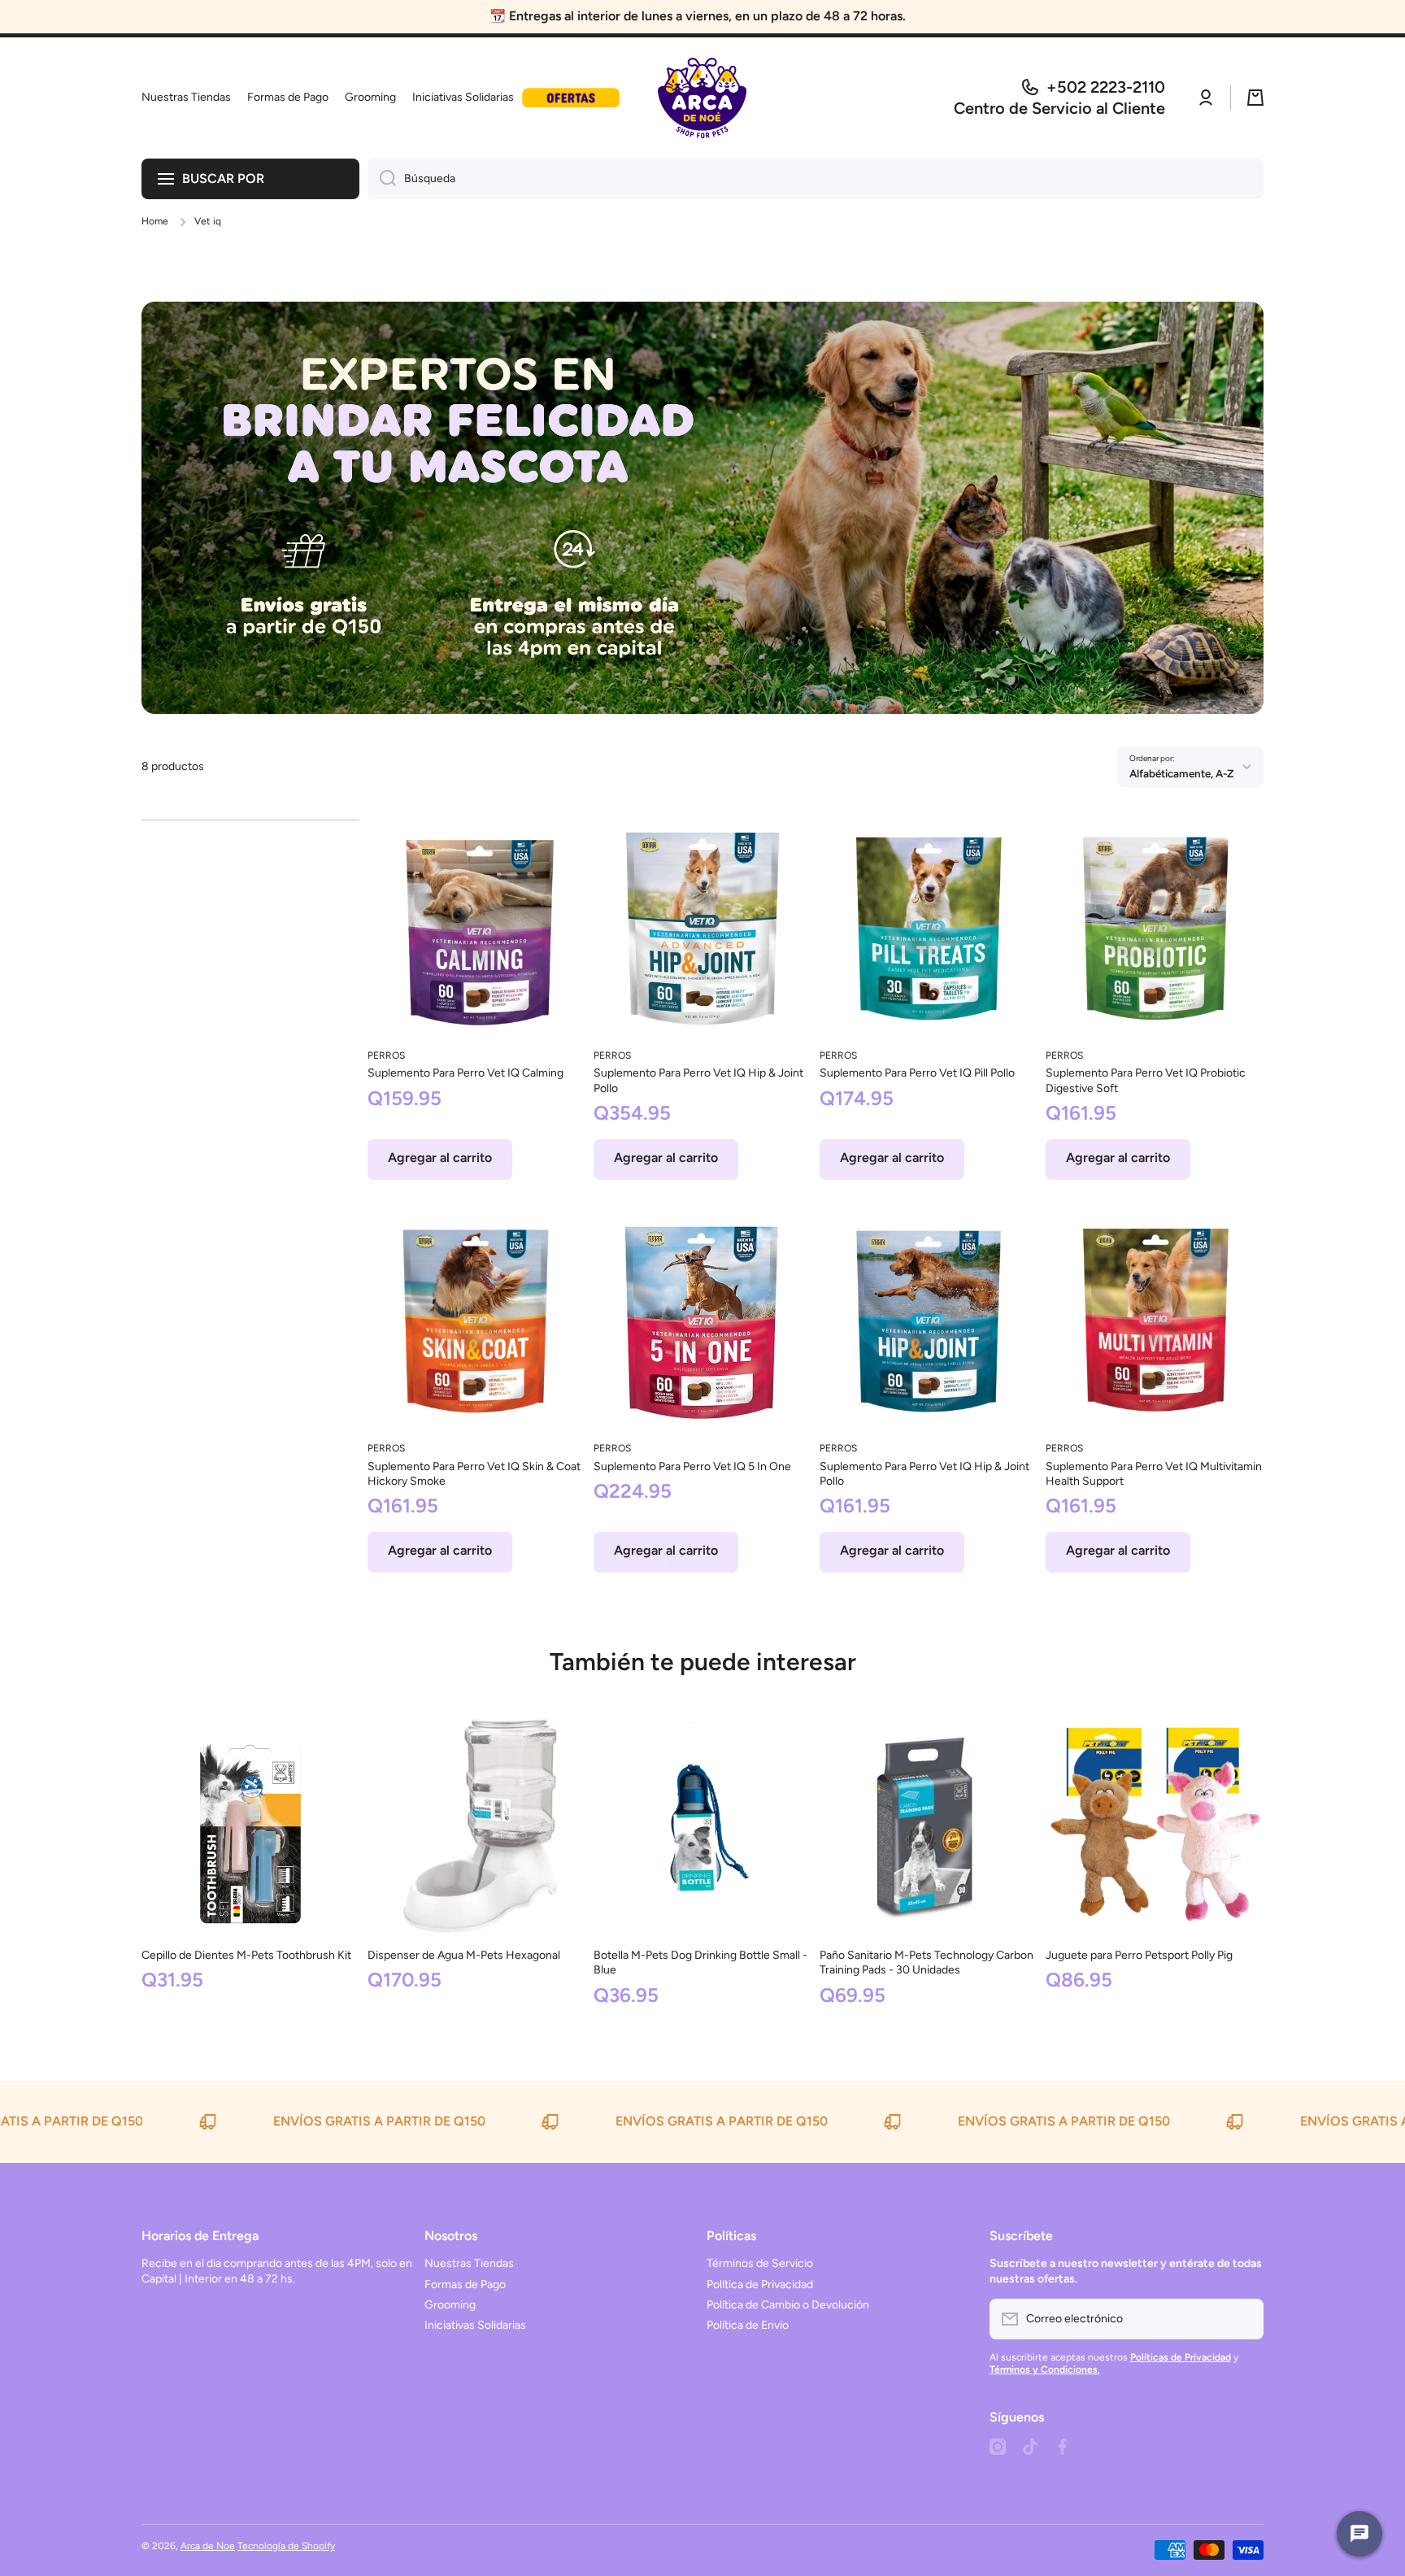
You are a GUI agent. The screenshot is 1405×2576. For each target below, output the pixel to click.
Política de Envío (748, 2325)
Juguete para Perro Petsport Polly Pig (1139, 1955)
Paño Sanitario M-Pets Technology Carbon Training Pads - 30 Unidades (927, 1962)
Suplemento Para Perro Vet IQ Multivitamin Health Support (1154, 1474)
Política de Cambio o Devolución (788, 2305)
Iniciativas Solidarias (475, 2325)
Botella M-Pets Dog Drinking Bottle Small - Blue (700, 1962)
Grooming (450, 2305)
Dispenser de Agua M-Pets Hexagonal (464, 1955)
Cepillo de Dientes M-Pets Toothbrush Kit (246, 1955)
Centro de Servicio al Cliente (1059, 108)
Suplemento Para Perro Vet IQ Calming (465, 1073)
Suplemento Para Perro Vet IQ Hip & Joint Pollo (698, 1080)
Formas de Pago (465, 2284)
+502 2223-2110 (1106, 87)
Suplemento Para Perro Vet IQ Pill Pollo (917, 1073)
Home (155, 221)
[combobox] (816, 179)
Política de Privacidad (760, 2284)
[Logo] (702, 98)
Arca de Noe (208, 2546)
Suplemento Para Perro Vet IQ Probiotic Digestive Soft (1146, 1080)
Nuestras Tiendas (469, 2263)
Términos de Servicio (760, 2263)
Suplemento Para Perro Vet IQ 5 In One (692, 1466)
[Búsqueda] (382, 179)
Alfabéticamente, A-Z (1181, 773)
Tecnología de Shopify (286, 2546)
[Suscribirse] (1243, 2319)
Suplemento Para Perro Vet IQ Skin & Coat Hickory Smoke (474, 1474)
